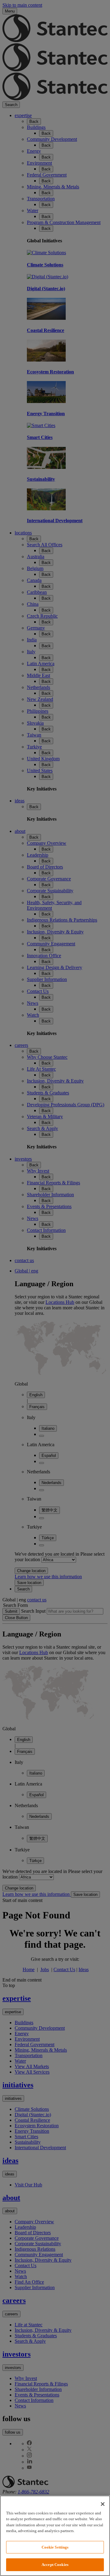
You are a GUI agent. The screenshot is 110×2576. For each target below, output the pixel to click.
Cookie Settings (55, 2547)
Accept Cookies (55, 2565)
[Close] (103, 2504)
